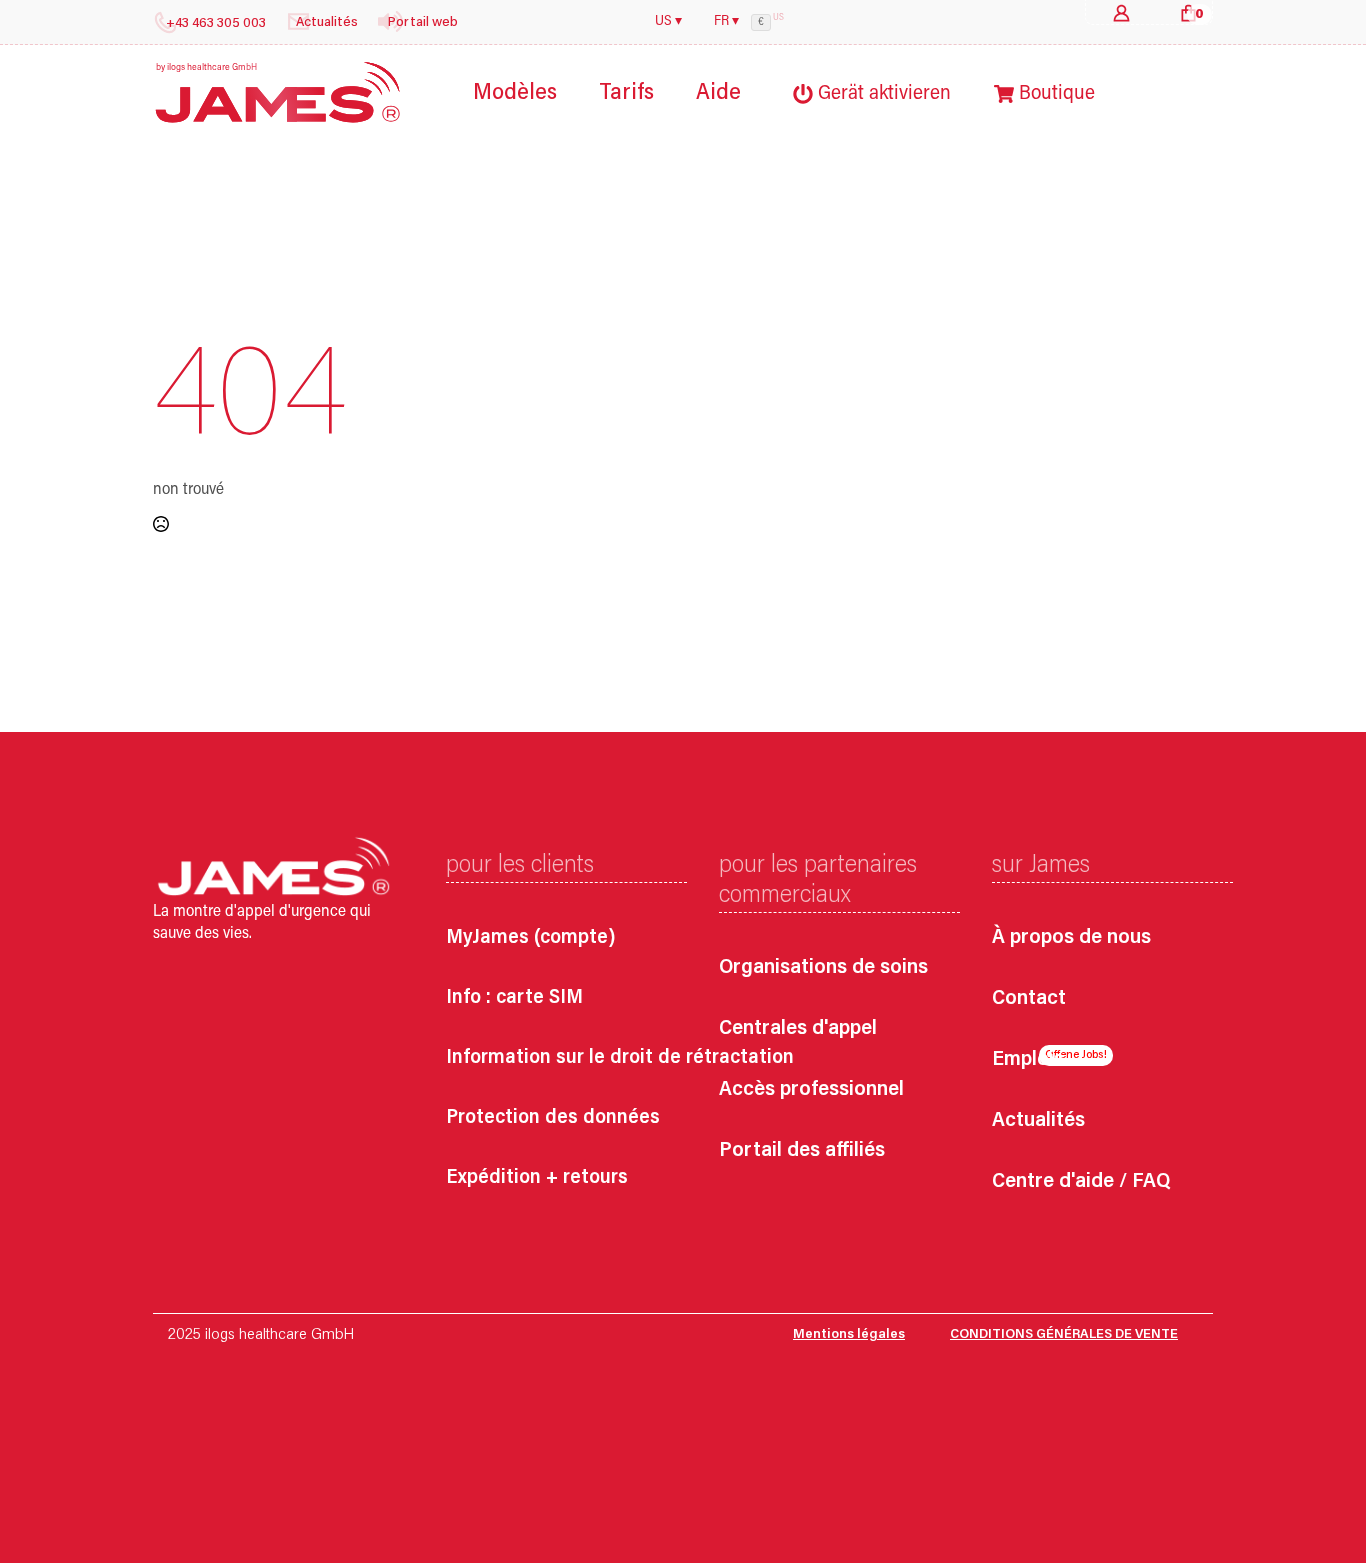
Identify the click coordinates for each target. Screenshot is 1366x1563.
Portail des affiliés (802, 1151)
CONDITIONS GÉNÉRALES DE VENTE (1064, 1335)
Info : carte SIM (514, 998)
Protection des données (553, 1118)
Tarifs (626, 93)
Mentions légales (849, 1335)
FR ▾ (726, 22)
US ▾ (668, 22)
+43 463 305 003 (216, 24)
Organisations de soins (823, 968)
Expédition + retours (537, 1178)
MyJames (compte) (531, 938)
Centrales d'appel (798, 1029)
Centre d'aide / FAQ (1081, 1182)
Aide (718, 93)
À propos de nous (1071, 938)
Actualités (1038, 1121)
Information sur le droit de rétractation (620, 1058)
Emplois (1028, 1060)
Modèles (515, 93)
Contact (1029, 999)
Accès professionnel (811, 1090)
